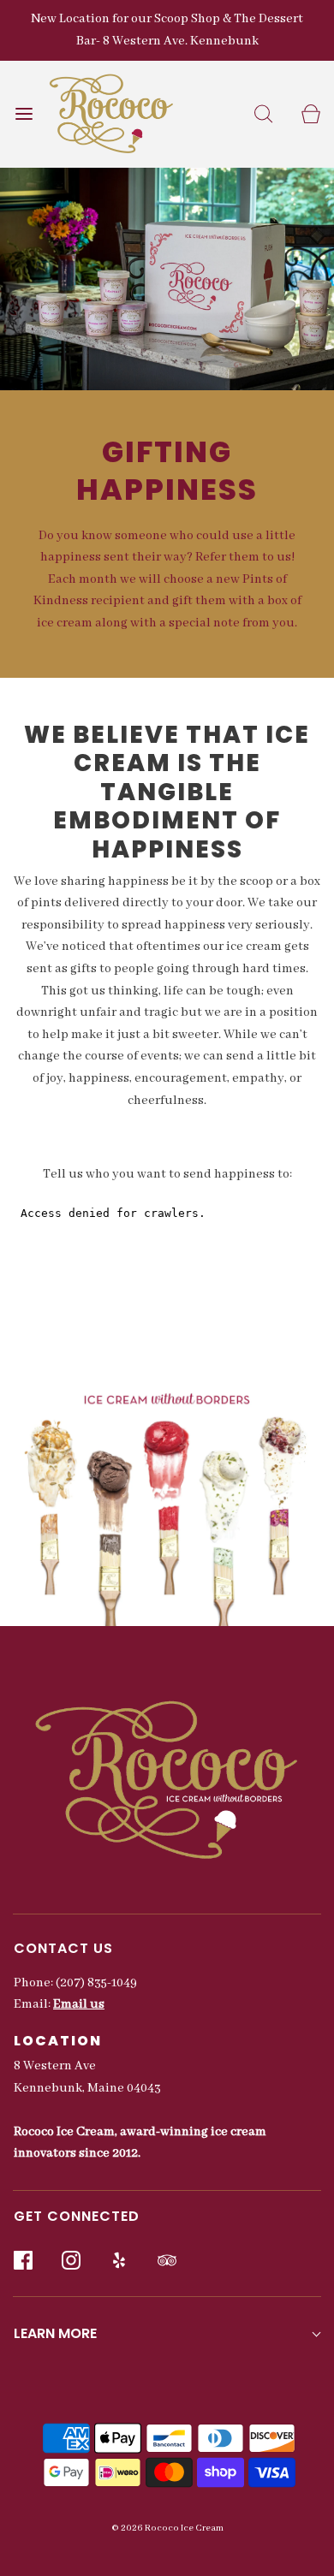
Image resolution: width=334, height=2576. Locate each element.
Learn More (55, 2333)
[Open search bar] (263, 114)
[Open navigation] (24, 114)
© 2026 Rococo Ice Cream (167, 2528)
